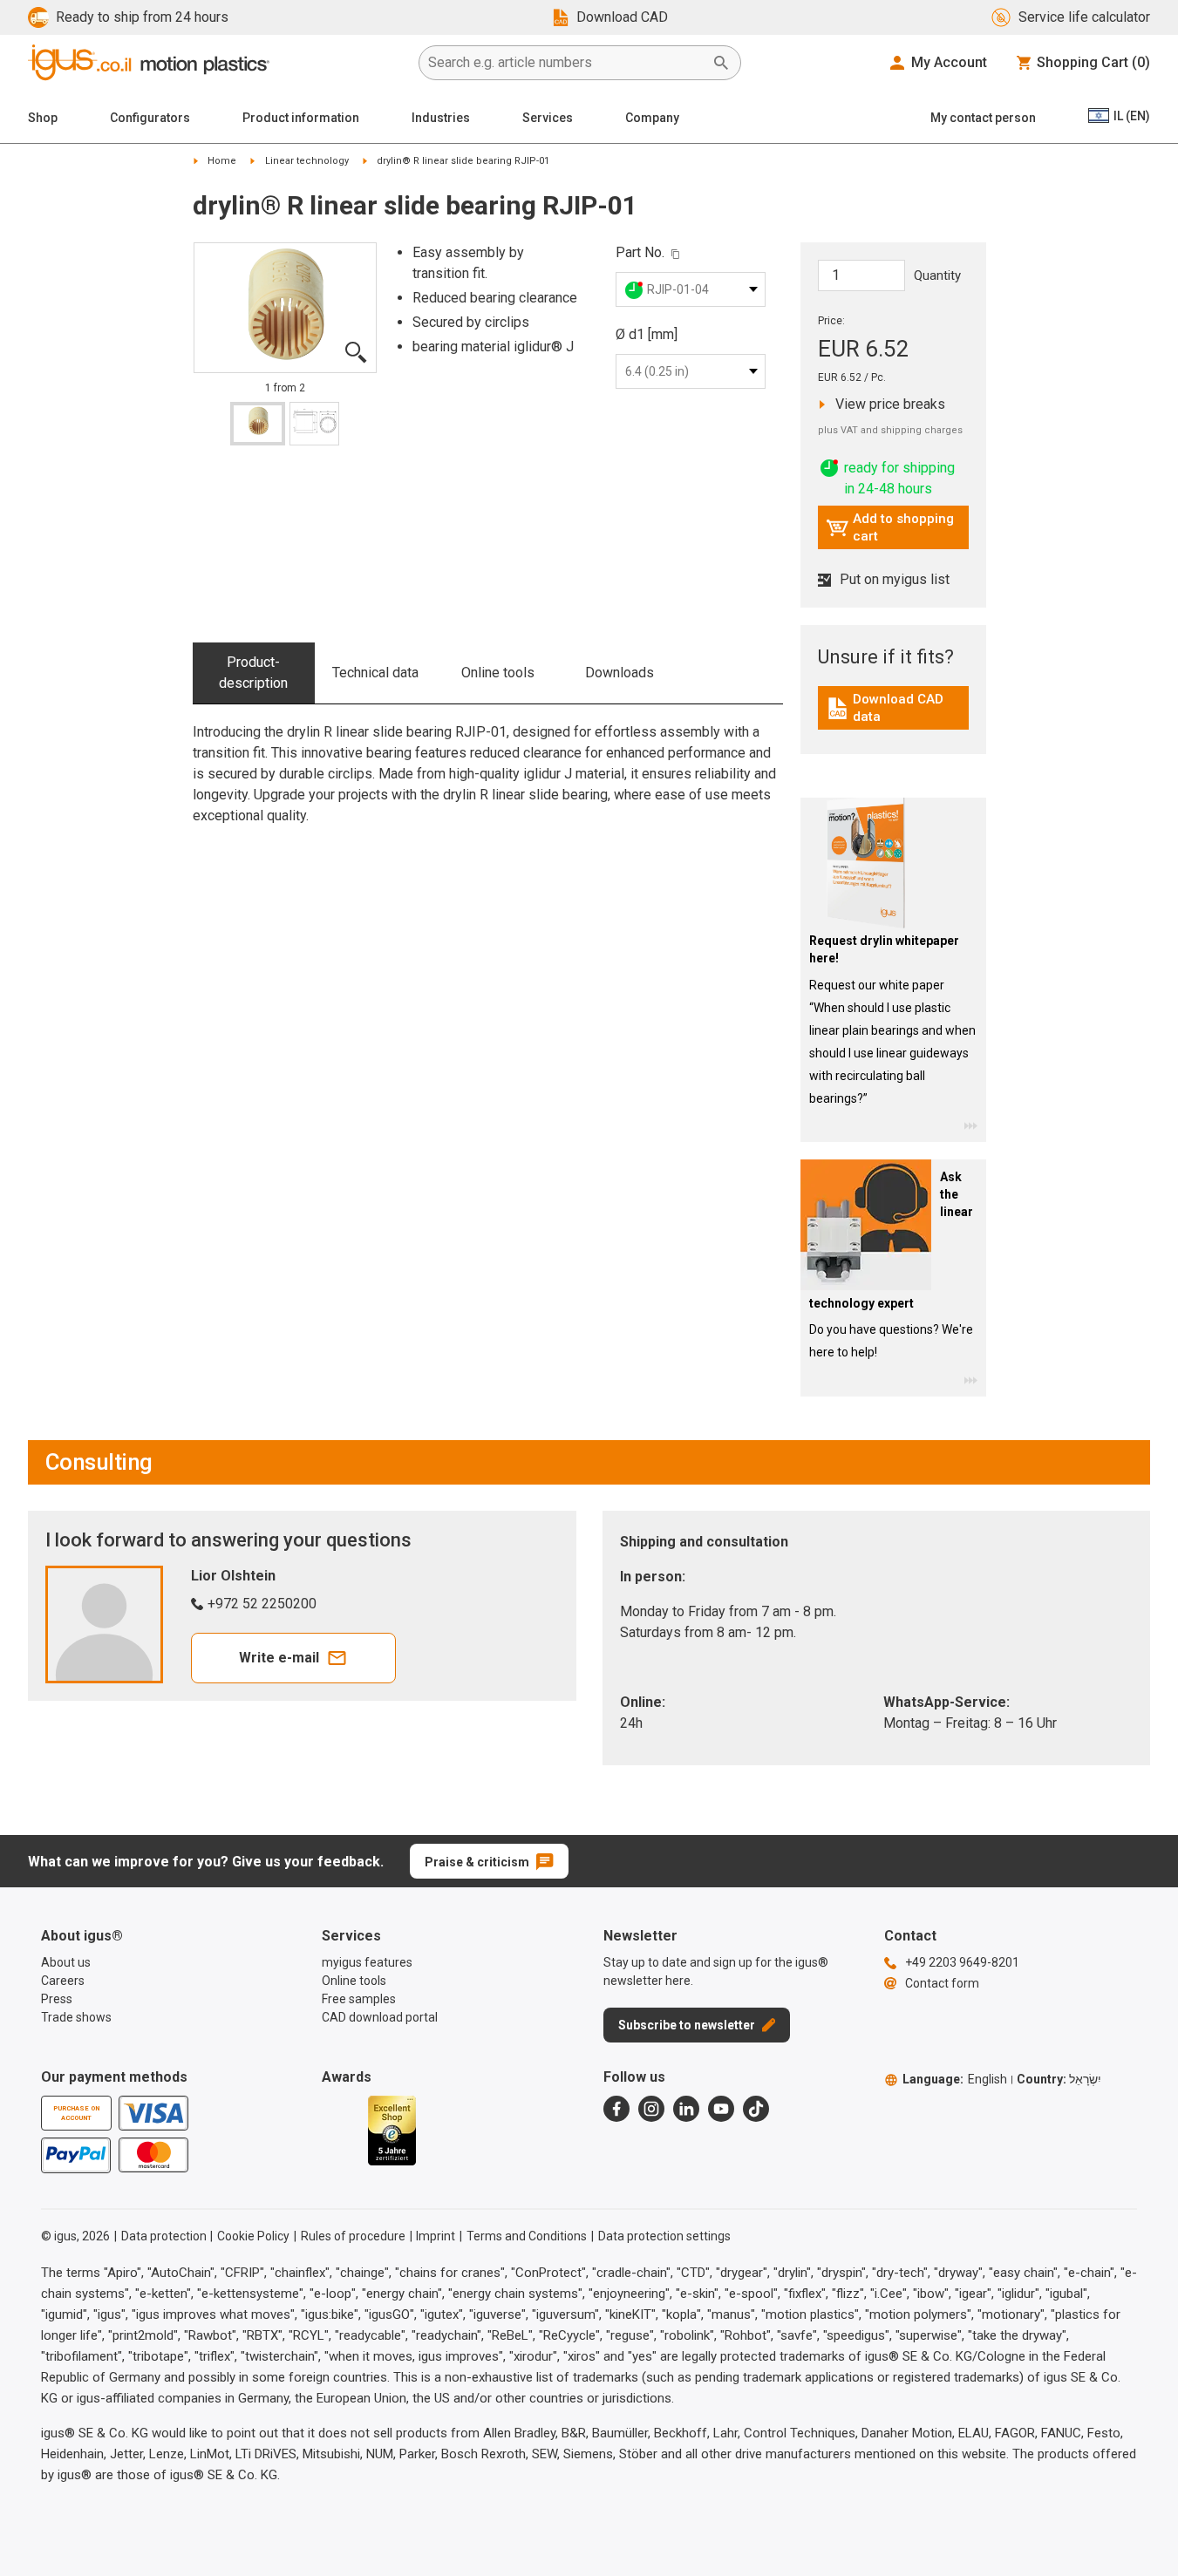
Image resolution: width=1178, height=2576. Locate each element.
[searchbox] (566, 63)
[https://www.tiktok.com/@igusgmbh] (756, 2109)
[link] (893, 714)
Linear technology (307, 161)
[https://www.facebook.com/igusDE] (616, 2109)
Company (652, 118)
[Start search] (721, 63)
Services (548, 118)
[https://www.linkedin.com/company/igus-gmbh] (686, 2109)
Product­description (253, 673)
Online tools (498, 673)
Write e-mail (279, 1658)
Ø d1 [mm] (647, 334)
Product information (301, 118)
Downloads (620, 673)
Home (222, 161)
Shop (43, 118)
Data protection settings (664, 2236)
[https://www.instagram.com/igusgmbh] (651, 2109)
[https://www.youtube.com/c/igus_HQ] (721, 2109)
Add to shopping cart (890, 527)
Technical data (375, 673)
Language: (955, 2079)
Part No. (640, 252)
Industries (441, 118)
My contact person (983, 118)
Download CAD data (895, 708)
